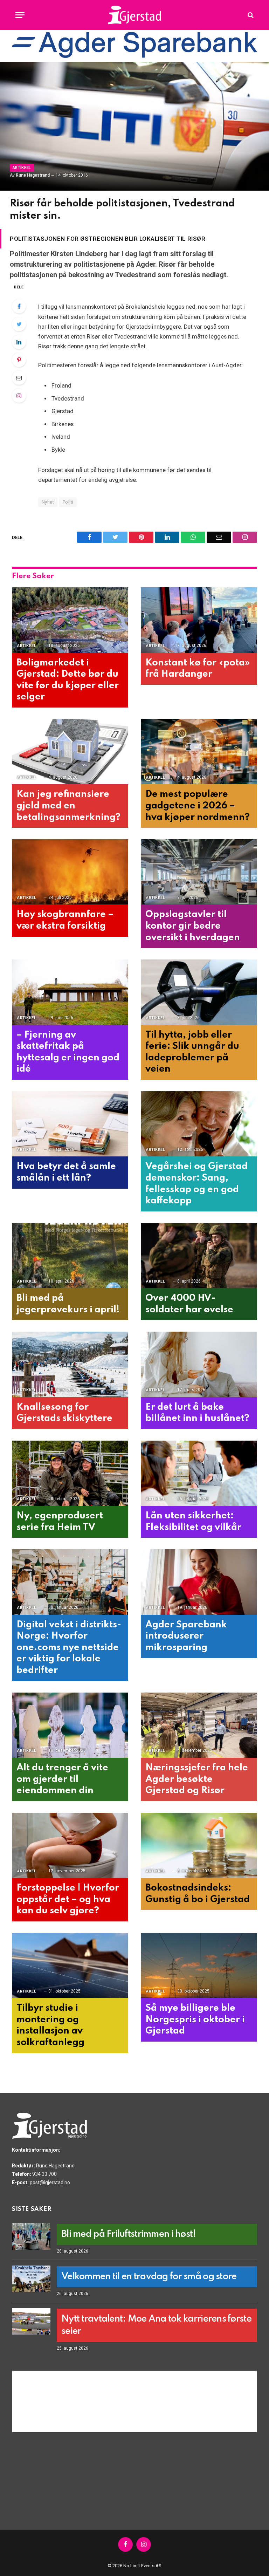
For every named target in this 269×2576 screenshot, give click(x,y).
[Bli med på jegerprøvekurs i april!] (70, 1256)
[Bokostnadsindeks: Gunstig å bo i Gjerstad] (199, 1846)
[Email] (19, 378)
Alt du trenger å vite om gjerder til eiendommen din (62, 1779)
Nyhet (48, 502)
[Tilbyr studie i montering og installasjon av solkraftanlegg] (70, 1966)
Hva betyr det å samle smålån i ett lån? (66, 1172)
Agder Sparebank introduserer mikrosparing (186, 1636)
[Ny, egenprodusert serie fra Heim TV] (70, 1473)
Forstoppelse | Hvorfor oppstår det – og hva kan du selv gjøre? (68, 1899)
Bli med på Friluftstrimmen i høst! (129, 2234)
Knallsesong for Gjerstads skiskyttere (64, 1413)
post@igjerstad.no (50, 2182)
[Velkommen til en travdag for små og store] (31, 2279)
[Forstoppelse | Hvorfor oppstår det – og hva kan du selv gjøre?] (70, 1846)
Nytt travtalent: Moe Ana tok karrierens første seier (156, 2325)
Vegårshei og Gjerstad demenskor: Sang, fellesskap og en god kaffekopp (196, 1184)
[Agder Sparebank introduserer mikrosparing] (199, 1582)
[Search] (250, 15)
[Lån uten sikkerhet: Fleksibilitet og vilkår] (199, 1473)
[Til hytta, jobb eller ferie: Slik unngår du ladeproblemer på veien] (199, 992)
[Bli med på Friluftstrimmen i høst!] (31, 2236)
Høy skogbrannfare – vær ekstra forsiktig (65, 920)
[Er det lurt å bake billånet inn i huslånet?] (199, 1364)
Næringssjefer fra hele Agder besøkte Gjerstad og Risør (197, 1779)
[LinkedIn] (19, 342)
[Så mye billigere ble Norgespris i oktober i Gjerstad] (199, 1966)
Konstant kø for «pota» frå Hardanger (198, 669)
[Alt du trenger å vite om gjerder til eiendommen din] (70, 1725)
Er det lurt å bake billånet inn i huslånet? (197, 1413)
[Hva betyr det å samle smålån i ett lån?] (70, 1124)
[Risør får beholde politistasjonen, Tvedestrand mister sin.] (134, 126)
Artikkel (22, 168)
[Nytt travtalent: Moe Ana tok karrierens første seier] (31, 2321)
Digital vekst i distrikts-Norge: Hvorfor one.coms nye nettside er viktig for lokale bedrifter (69, 1648)
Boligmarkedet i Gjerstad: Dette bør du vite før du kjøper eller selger (68, 680)
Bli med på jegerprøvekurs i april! (68, 1304)
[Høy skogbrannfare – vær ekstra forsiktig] (70, 872)
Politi (68, 502)
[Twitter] (19, 324)
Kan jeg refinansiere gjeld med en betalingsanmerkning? (68, 806)
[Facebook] (19, 306)
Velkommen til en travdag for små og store (149, 2277)
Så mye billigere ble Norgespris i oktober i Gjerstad (195, 2020)
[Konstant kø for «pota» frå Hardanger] (199, 620)
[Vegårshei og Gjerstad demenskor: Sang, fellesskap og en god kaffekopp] (199, 1124)
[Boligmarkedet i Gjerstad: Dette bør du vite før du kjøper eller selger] (70, 620)
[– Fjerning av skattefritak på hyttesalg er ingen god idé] (70, 992)
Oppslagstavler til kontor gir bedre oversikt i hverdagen (193, 926)
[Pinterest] (19, 360)
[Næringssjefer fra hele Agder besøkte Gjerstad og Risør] (199, 1725)
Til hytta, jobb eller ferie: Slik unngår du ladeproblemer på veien (192, 1052)
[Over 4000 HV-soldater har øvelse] (199, 1256)
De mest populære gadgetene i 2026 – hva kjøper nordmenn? (198, 806)
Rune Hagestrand (33, 175)
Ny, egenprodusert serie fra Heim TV (60, 1522)
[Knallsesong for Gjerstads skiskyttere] (70, 1364)
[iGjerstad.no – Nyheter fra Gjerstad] (135, 15)
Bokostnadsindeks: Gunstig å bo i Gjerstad (198, 1894)
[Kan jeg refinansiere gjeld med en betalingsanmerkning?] (70, 752)
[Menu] (20, 15)
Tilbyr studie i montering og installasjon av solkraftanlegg (50, 2025)
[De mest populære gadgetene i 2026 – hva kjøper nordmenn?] (199, 752)
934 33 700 (44, 2174)
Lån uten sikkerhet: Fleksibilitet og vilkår (193, 1522)
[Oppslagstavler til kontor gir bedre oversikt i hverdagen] (199, 872)
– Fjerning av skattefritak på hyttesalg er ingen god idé (68, 1052)
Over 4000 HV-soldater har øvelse (189, 1304)
